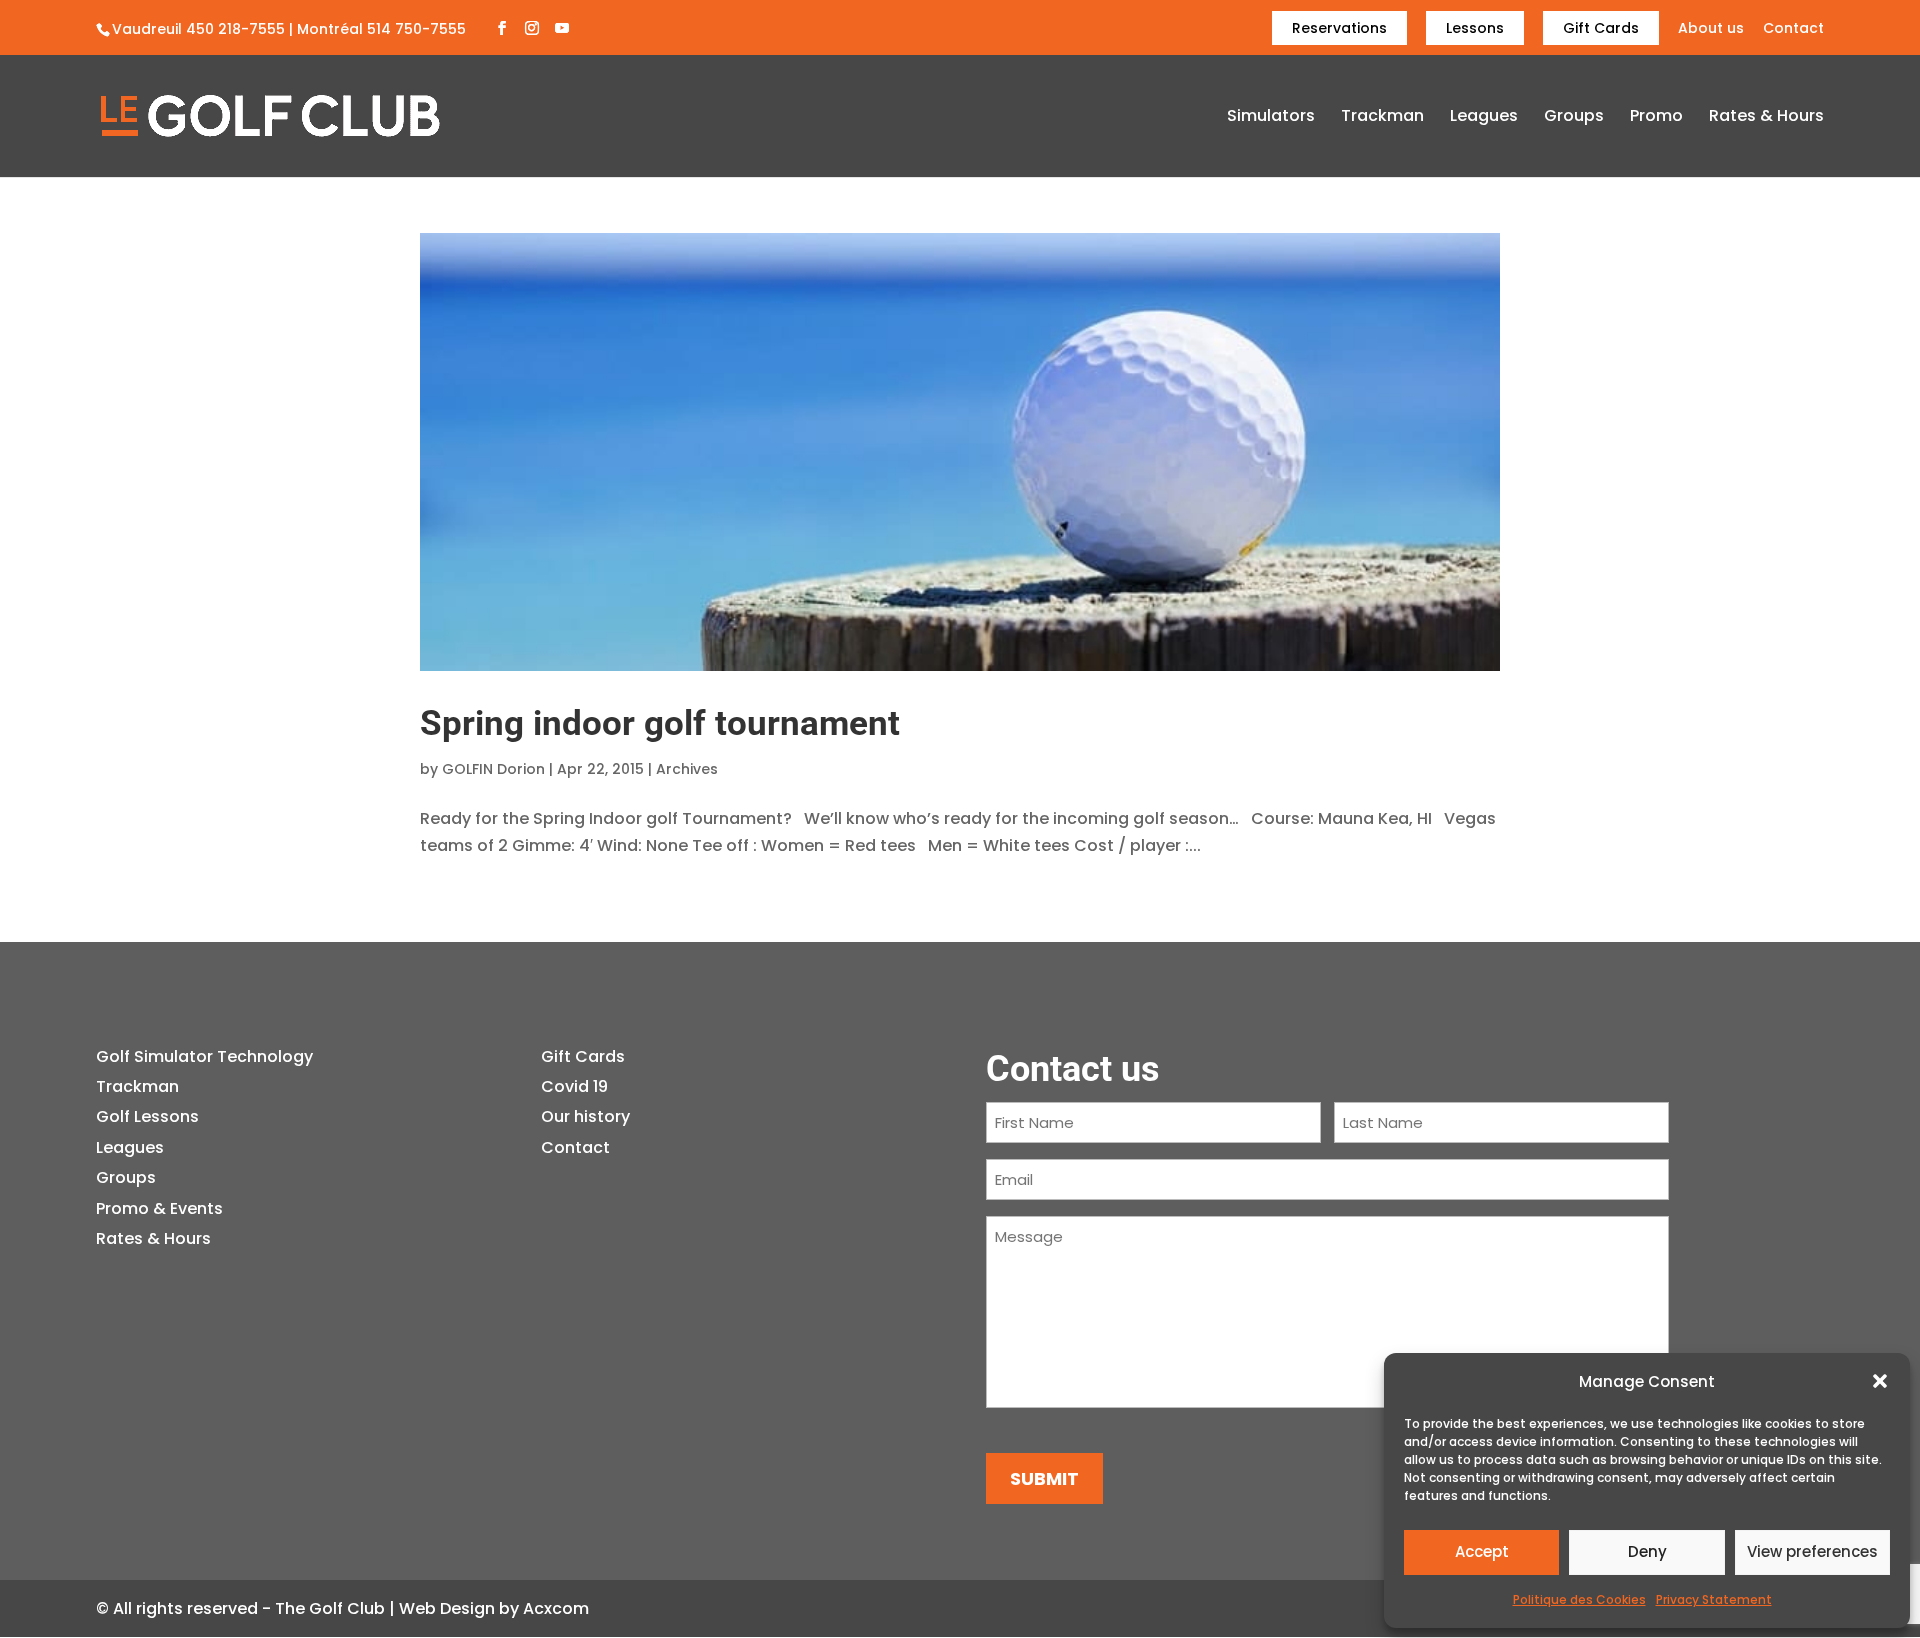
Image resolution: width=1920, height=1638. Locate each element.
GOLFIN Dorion (493, 769)
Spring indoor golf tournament (660, 723)
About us (1711, 29)
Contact (1793, 29)
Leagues (1484, 118)
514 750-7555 (416, 29)
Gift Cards (1601, 28)
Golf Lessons (147, 1116)
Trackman (1382, 118)
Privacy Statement (1714, 1599)
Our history (585, 1116)
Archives (687, 769)
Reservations (1339, 28)
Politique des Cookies (1579, 1599)
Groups (1574, 118)
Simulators (1271, 118)
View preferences (1812, 1551)
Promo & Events (159, 1208)
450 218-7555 (235, 29)
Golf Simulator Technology (204, 1056)
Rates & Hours (1766, 118)
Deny (1647, 1551)
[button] (1880, 1381)
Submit (1044, 1478)
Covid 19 (574, 1086)
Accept (1482, 1551)
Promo (1656, 118)
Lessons (1475, 28)
